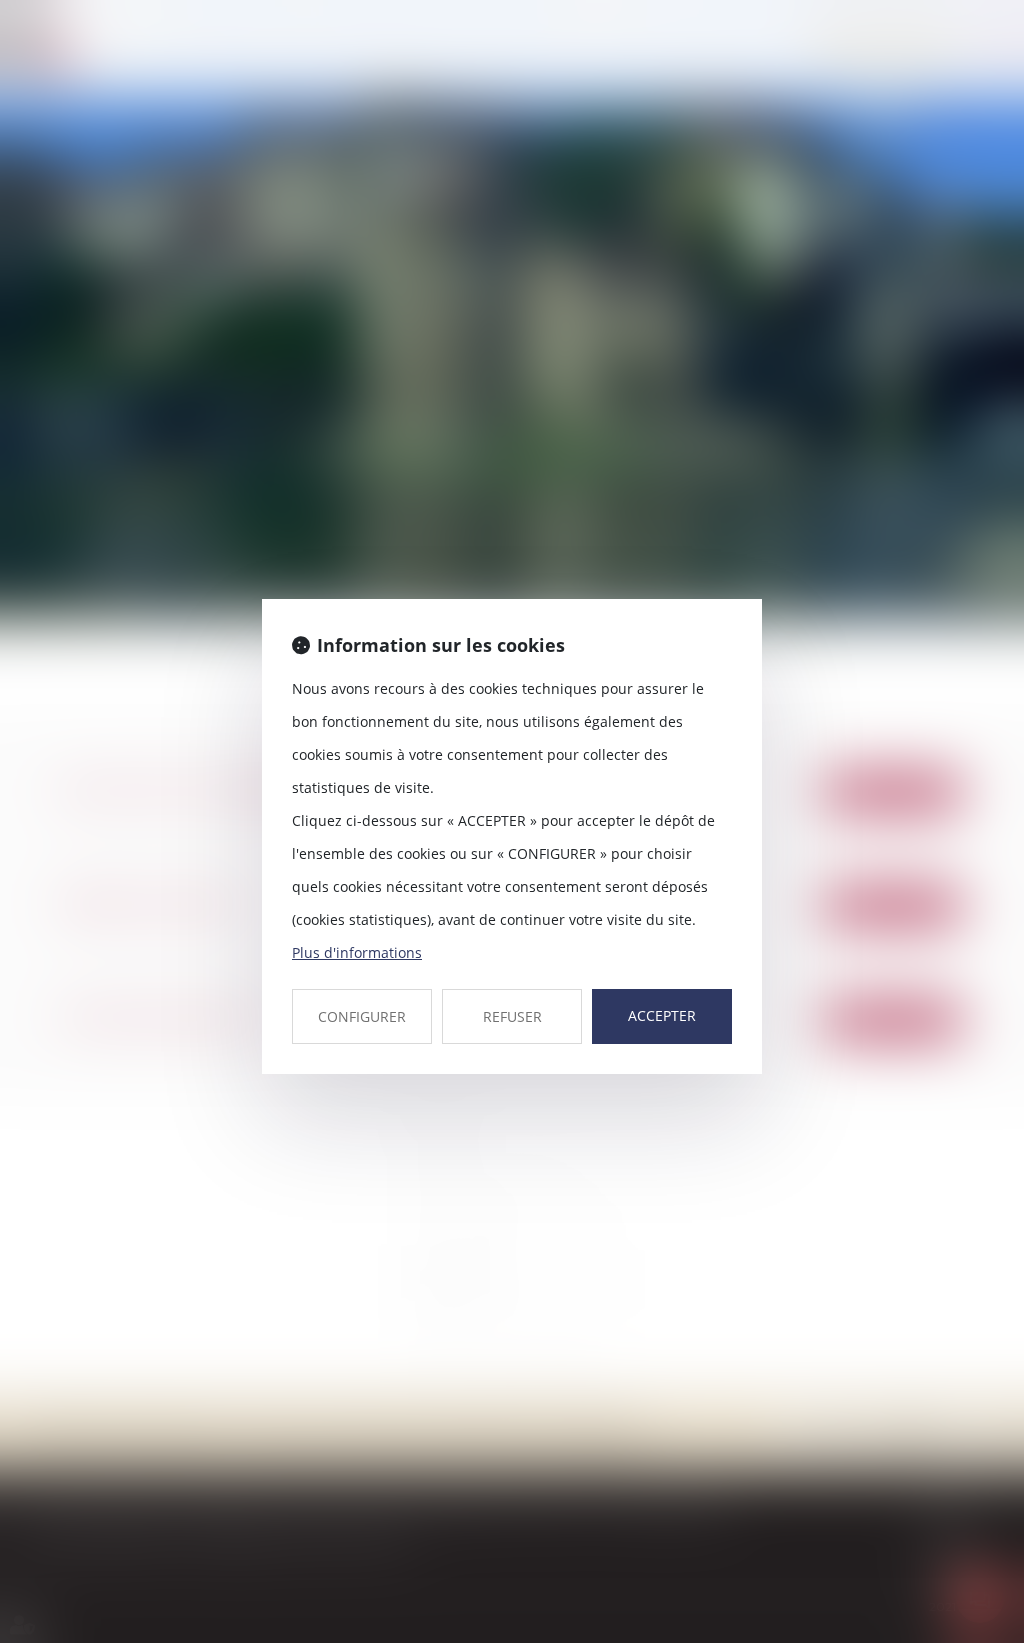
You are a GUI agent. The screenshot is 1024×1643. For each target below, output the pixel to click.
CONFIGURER (362, 1016)
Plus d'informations (357, 952)
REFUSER (512, 1016)
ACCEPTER (662, 1015)
